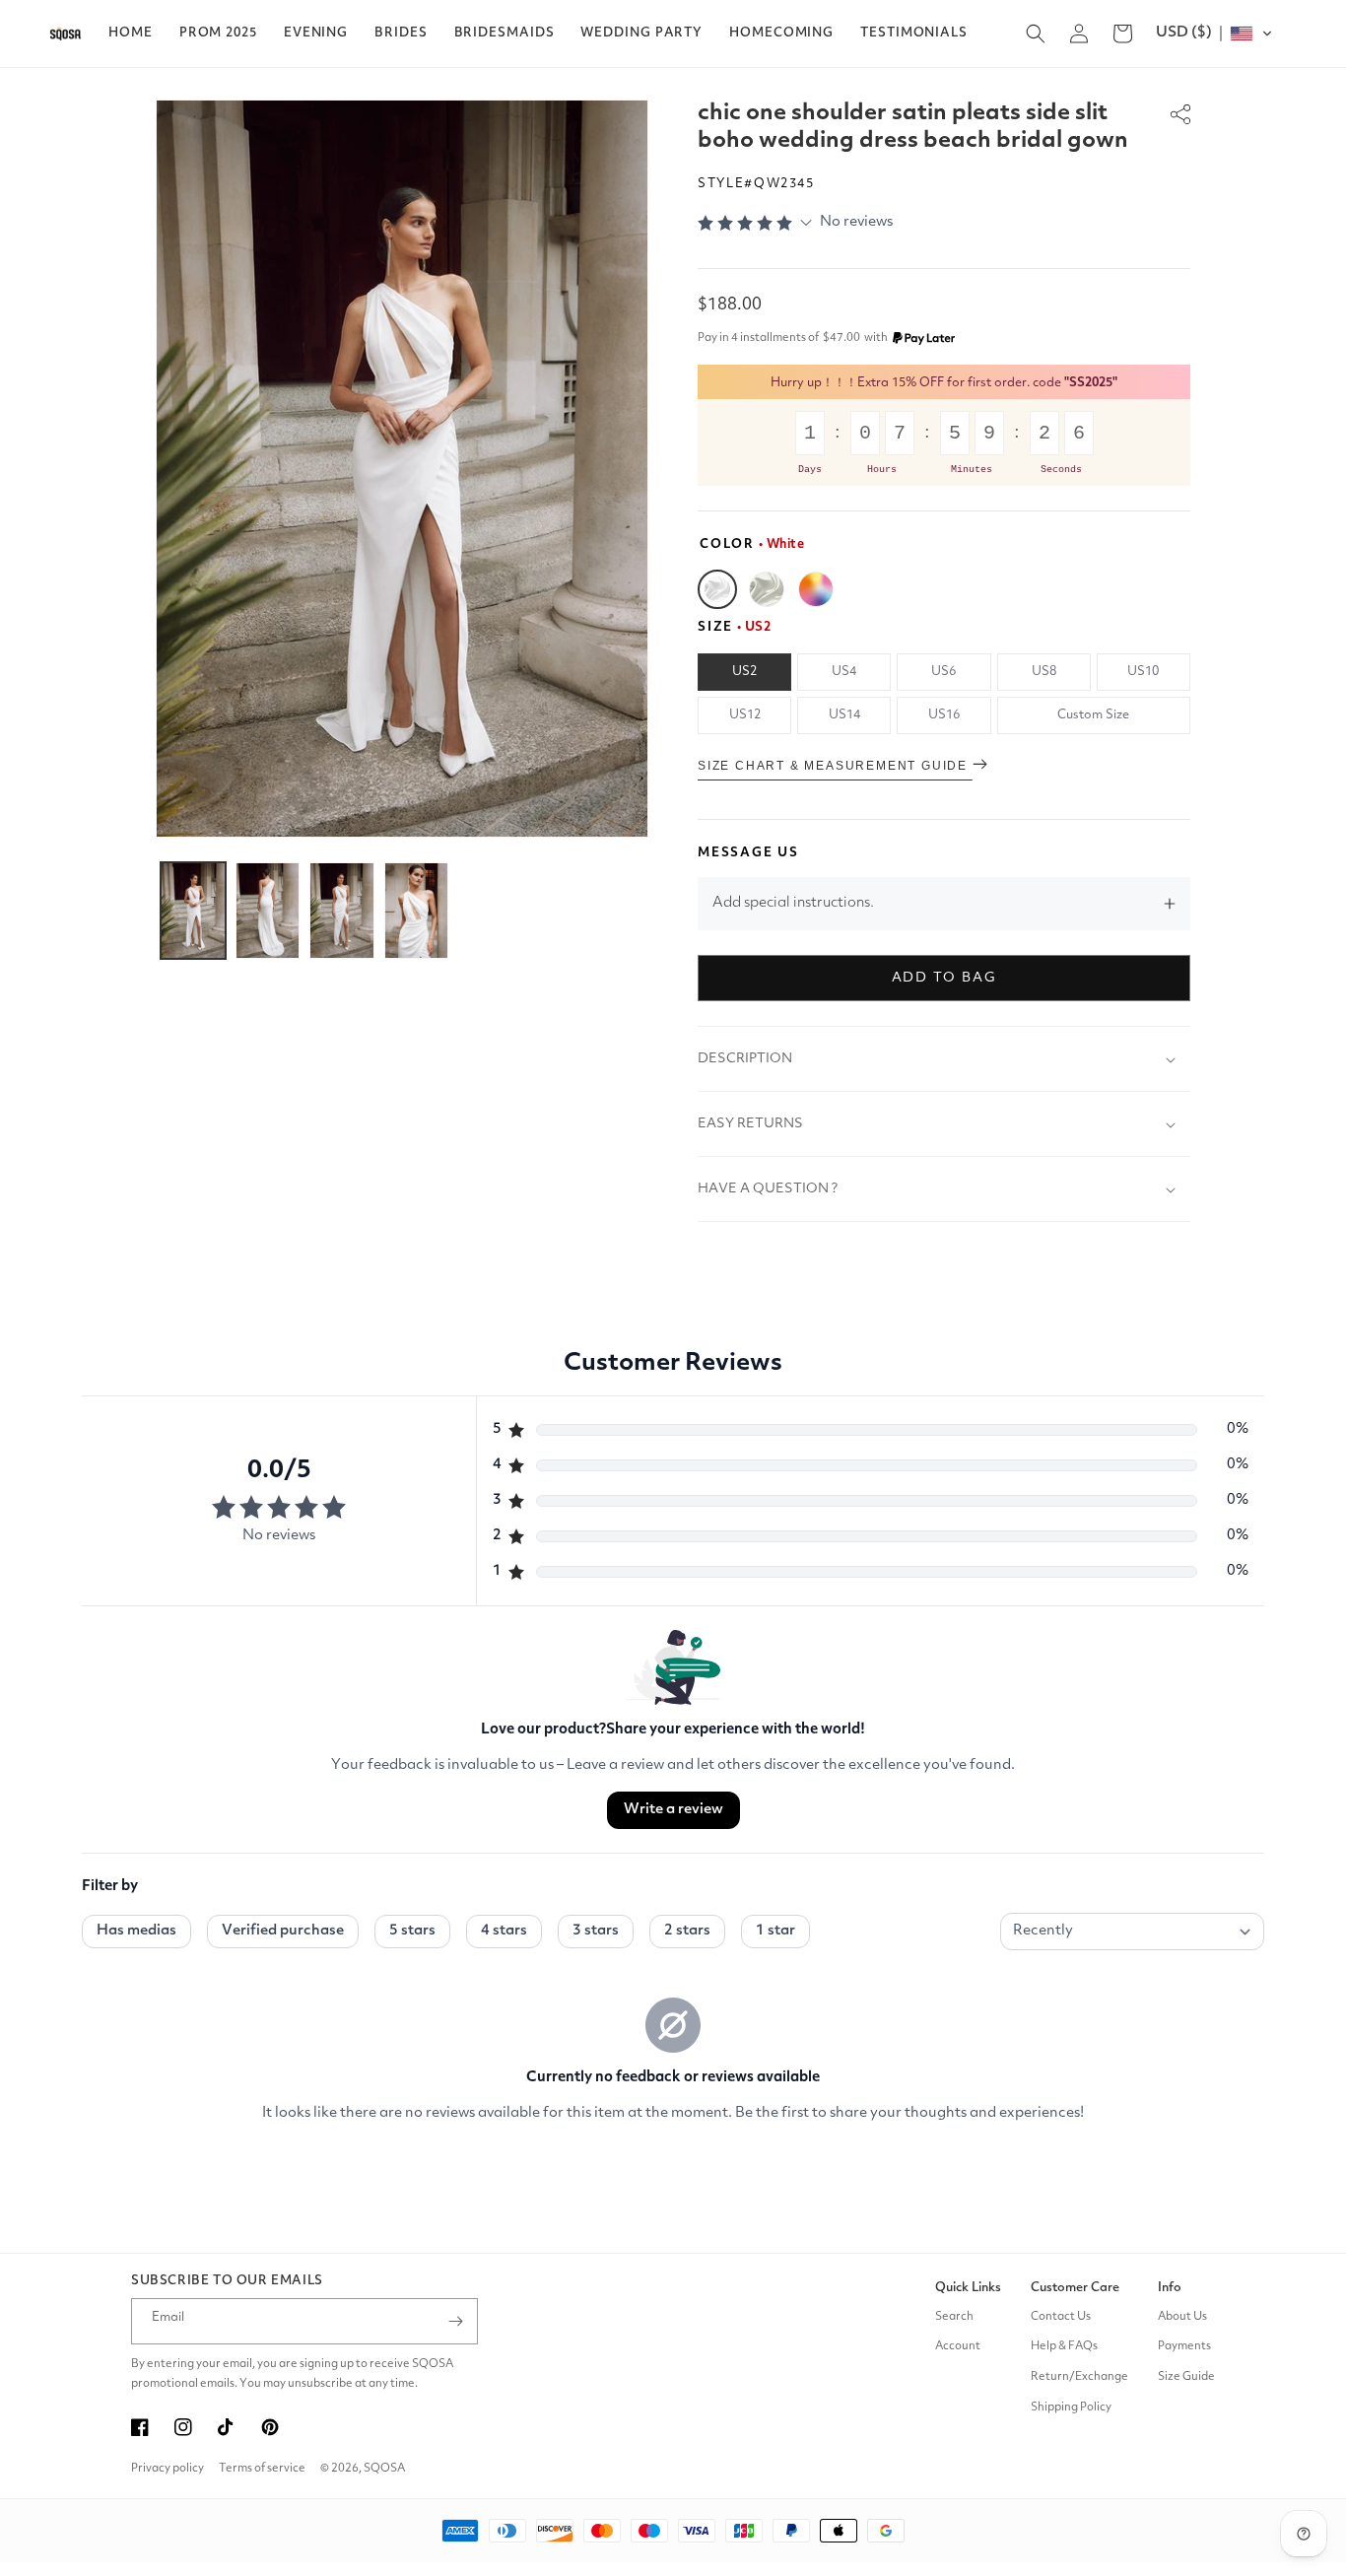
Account (958, 2346)
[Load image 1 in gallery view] (193, 911)
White (717, 589)
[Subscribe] (455, 2321)
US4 (844, 672)
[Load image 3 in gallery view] (342, 911)
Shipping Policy (1071, 2407)
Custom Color (816, 589)
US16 (944, 715)
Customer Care (1075, 2288)
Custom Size (1093, 715)
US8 (1044, 672)
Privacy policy (168, 2469)
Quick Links (968, 2288)
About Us (1182, 2317)
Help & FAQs (1064, 2346)
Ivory (767, 589)
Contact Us (1061, 2317)
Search (954, 2317)
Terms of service (262, 2469)
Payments (1184, 2346)
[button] (218, 34)
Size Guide (1186, 2377)
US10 (1143, 672)
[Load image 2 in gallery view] (268, 911)
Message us (748, 853)
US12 (745, 715)
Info (1170, 2288)
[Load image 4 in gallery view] (417, 911)
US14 (844, 715)
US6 (943, 672)
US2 (744, 672)
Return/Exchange (1079, 2377)
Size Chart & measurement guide (835, 766)
